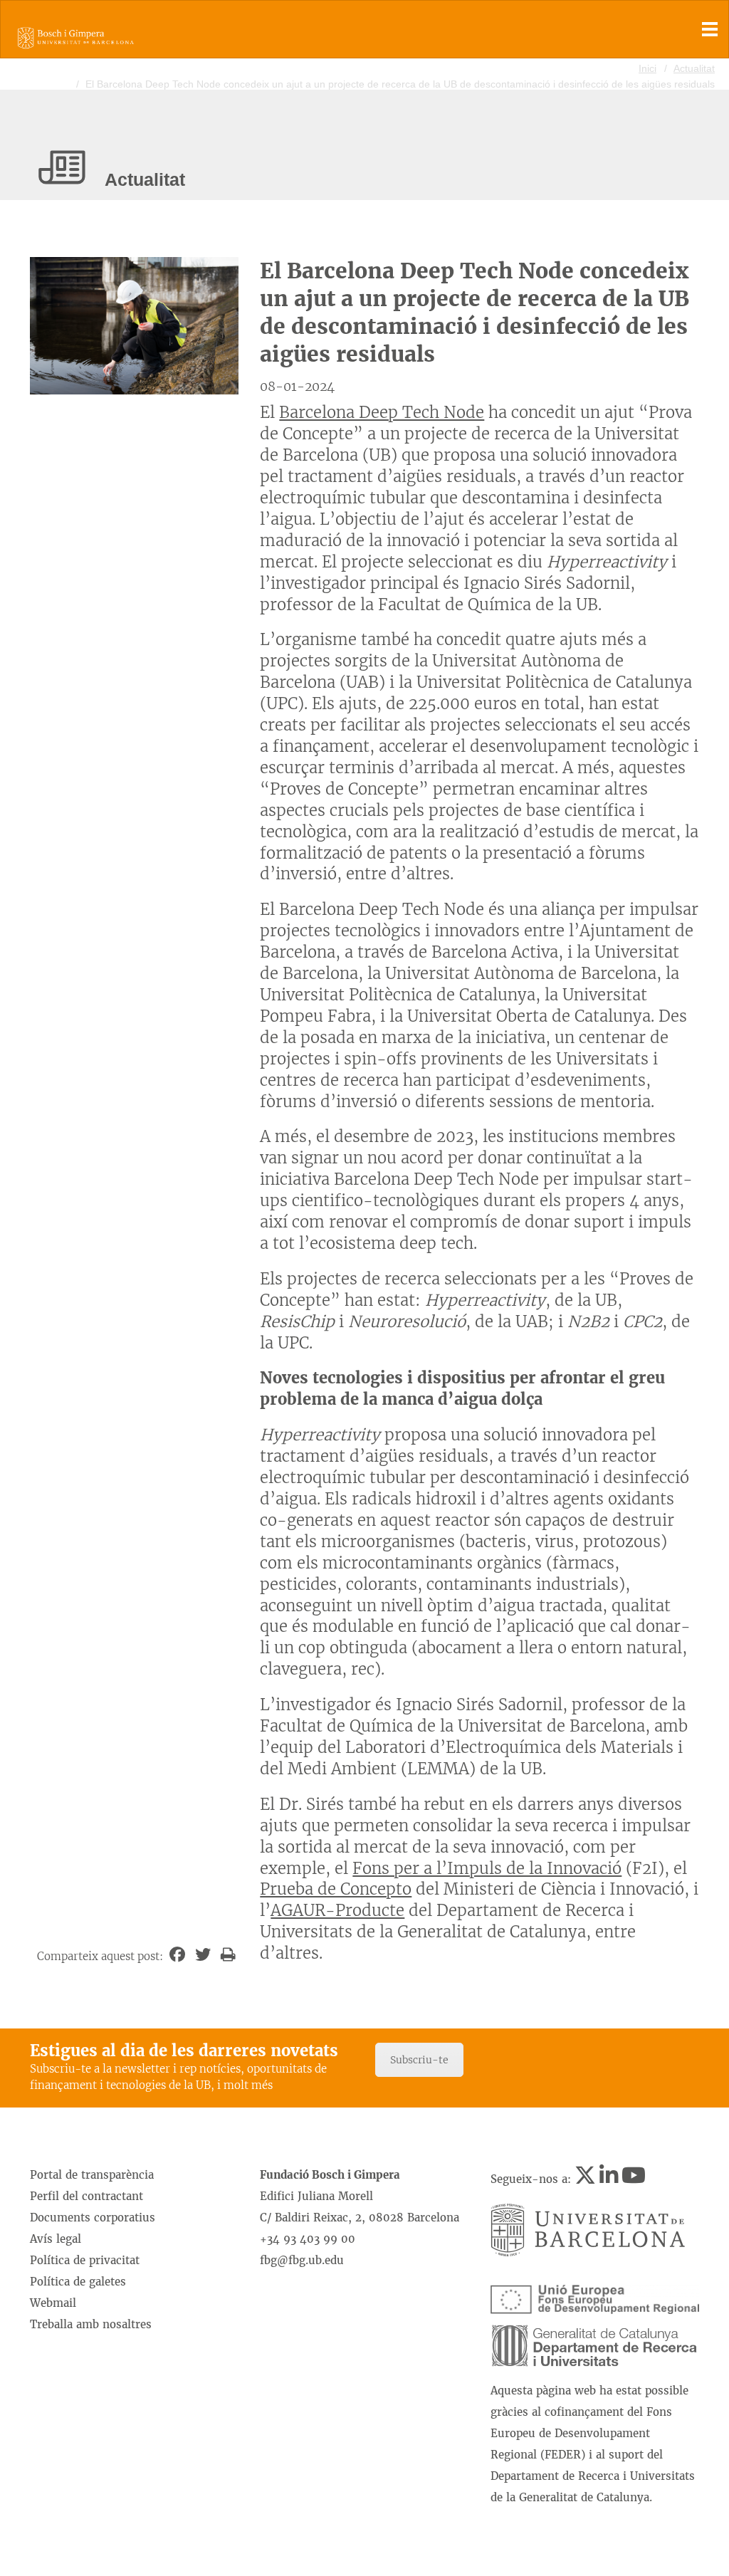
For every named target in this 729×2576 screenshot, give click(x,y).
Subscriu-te (419, 2060)
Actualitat (694, 68)
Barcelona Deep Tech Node (382, 412)
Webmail (53, 2303)
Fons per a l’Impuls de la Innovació (487, 1868)
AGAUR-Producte (337, 1910)
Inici (647, 68)
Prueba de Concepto (336, 1889)
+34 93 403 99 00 (308, 2239)
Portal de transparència (92, 2175)
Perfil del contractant (86, 2196)
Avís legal (56, 2239)
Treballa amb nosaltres (91, 2324)
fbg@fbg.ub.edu (302, 2260)
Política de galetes (78, 2282)
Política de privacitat (85, 2260)
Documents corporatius (93, 2218)
